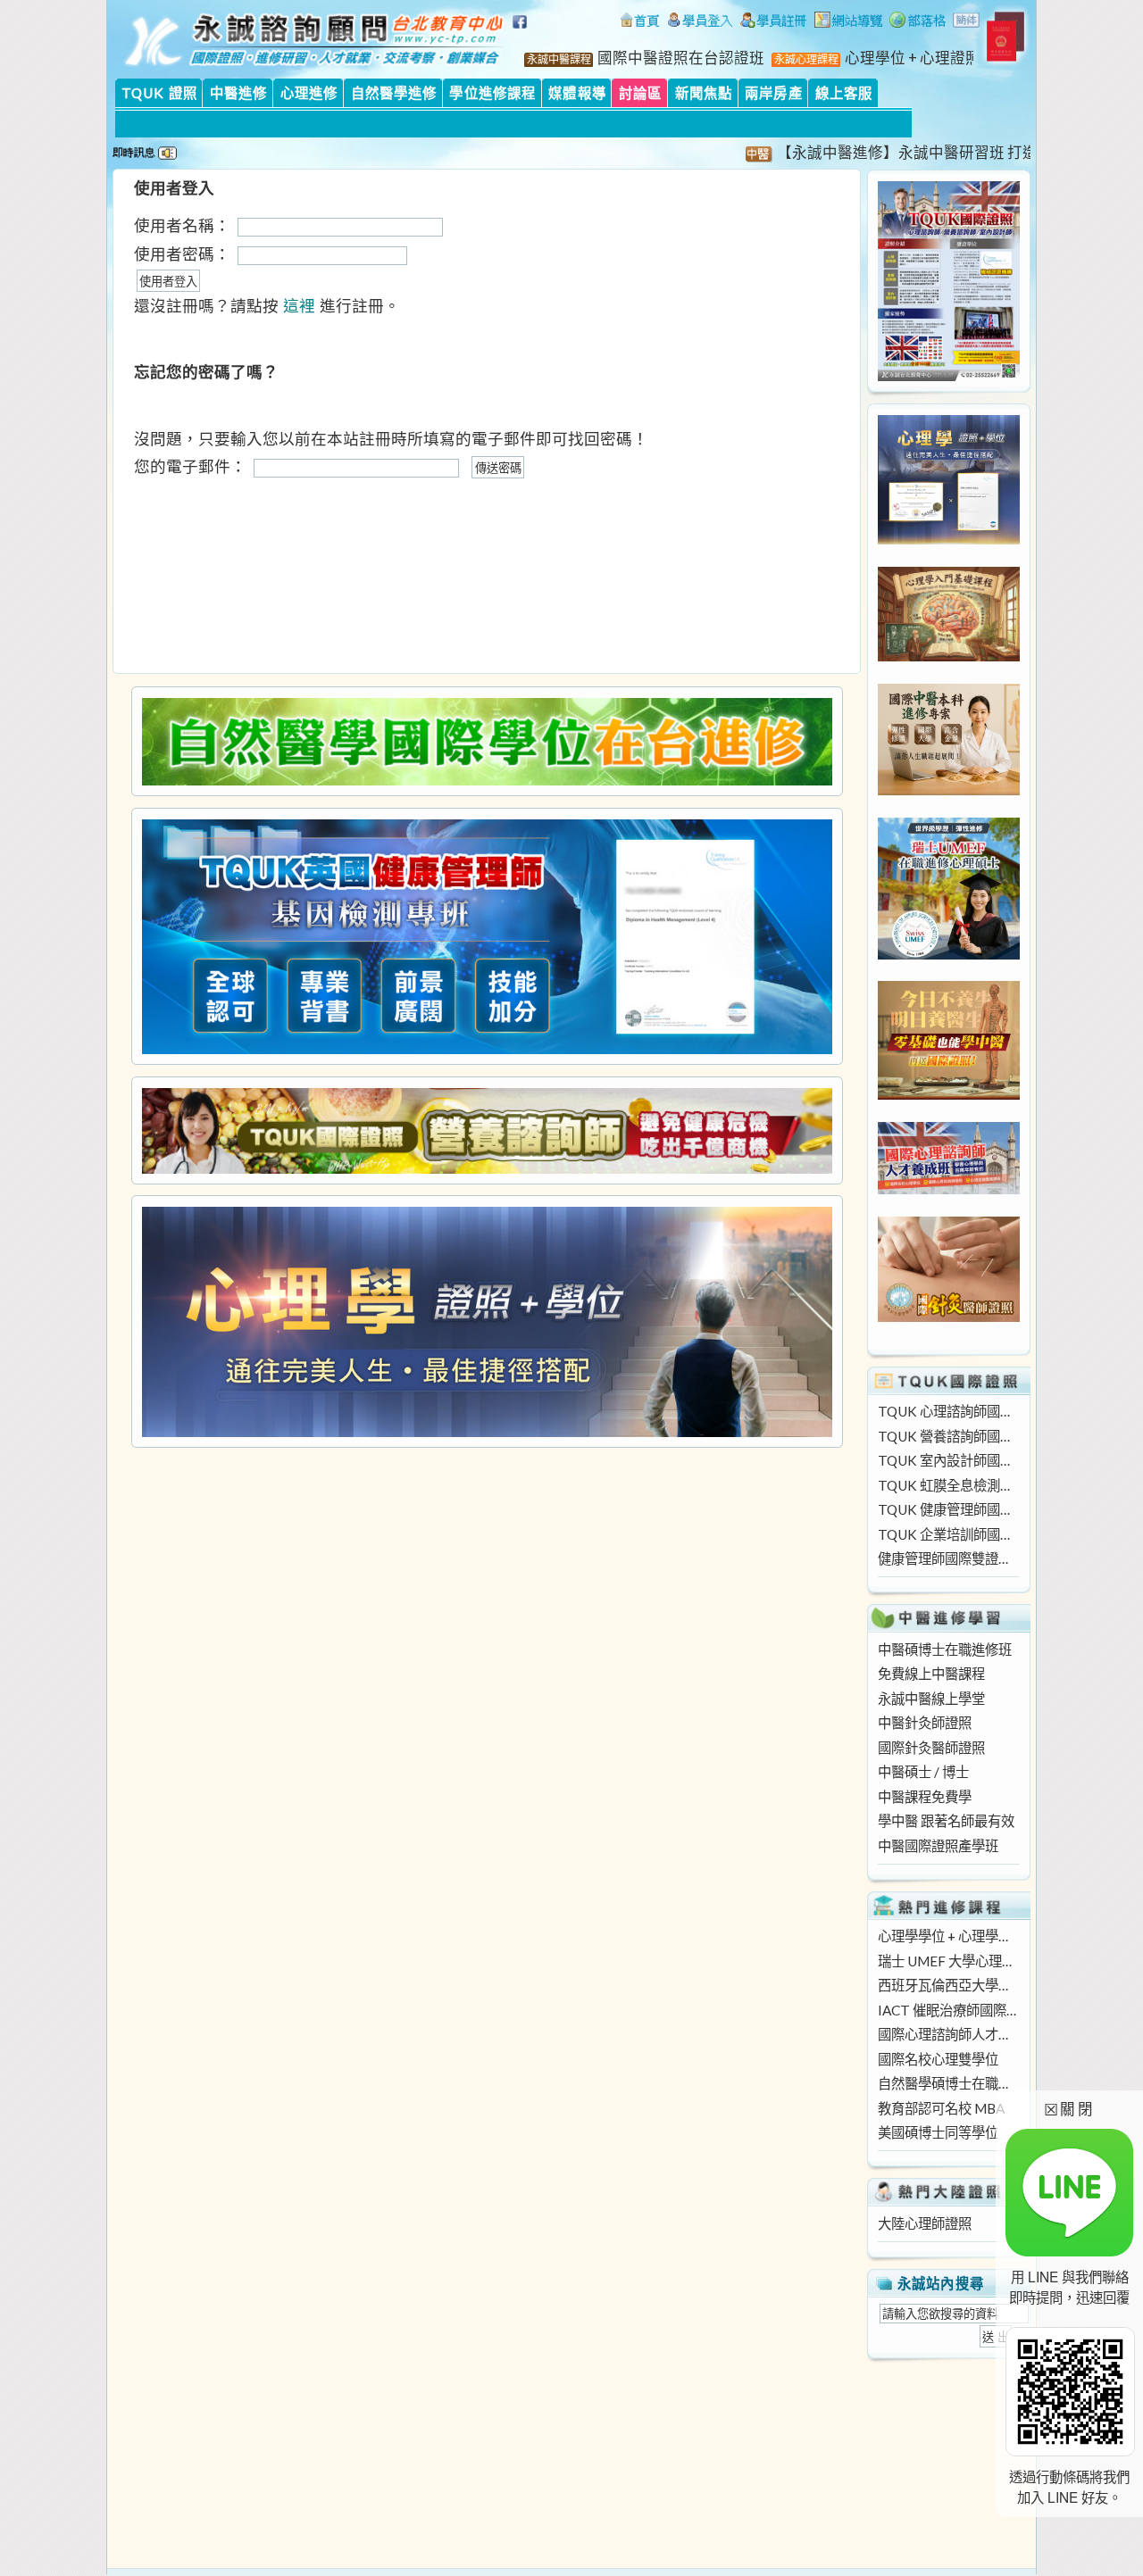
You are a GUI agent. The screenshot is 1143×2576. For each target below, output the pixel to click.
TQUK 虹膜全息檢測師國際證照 (948, 1485)
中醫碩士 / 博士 (923, 1772)
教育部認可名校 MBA (941, 2108)
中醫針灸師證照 (925, 1723)
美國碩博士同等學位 (938, 2132)
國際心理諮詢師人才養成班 (948, 2034)
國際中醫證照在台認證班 (681, 58)
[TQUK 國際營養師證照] (487, 1130)
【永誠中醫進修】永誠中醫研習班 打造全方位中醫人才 (919, 153)
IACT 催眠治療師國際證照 (948, 2010)
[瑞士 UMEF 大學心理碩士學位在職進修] (949, 954)
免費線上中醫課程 (931, 1674)
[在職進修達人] (918, 22)
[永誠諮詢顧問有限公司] (639, 22)
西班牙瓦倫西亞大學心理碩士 (948, 1985)
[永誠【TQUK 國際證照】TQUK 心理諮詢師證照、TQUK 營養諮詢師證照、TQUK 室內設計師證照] (949, 376)
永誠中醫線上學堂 (931, 1699)
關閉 (1069, 2109)
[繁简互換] (967, 22)
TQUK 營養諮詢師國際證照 (948, 1436)
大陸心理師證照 (925, 2223)
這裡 (299, 306)
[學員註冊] (774, 22)
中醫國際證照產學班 (938, 1846)
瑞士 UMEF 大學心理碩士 (948, 1961)
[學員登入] (700, 22)
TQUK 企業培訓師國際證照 (948, 1534)
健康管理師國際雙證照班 (948, 1558)
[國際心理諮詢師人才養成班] (949, 1189)
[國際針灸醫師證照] (949, 1317)
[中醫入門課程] (949, 1094)
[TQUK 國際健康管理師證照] (487, 937)
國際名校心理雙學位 (938, 2059)
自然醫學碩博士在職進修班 (948, 2083)
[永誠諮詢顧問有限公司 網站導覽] (848, 22)
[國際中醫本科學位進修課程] (949, 790)
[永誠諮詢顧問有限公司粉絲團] (522, 31)
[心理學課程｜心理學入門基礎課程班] (949, 656)
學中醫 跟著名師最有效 (946, 1821)
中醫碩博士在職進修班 (945, 1649)
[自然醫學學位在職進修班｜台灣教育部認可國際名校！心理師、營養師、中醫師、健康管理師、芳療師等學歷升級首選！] (487, 742)
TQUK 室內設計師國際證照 (948, 1460)
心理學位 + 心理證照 (913, 58)
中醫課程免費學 (925, 1797)
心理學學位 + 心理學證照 (948, 1936)
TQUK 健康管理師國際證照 (948, 1509)
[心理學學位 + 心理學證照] (949, 539)
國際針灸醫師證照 (931, 1748)
